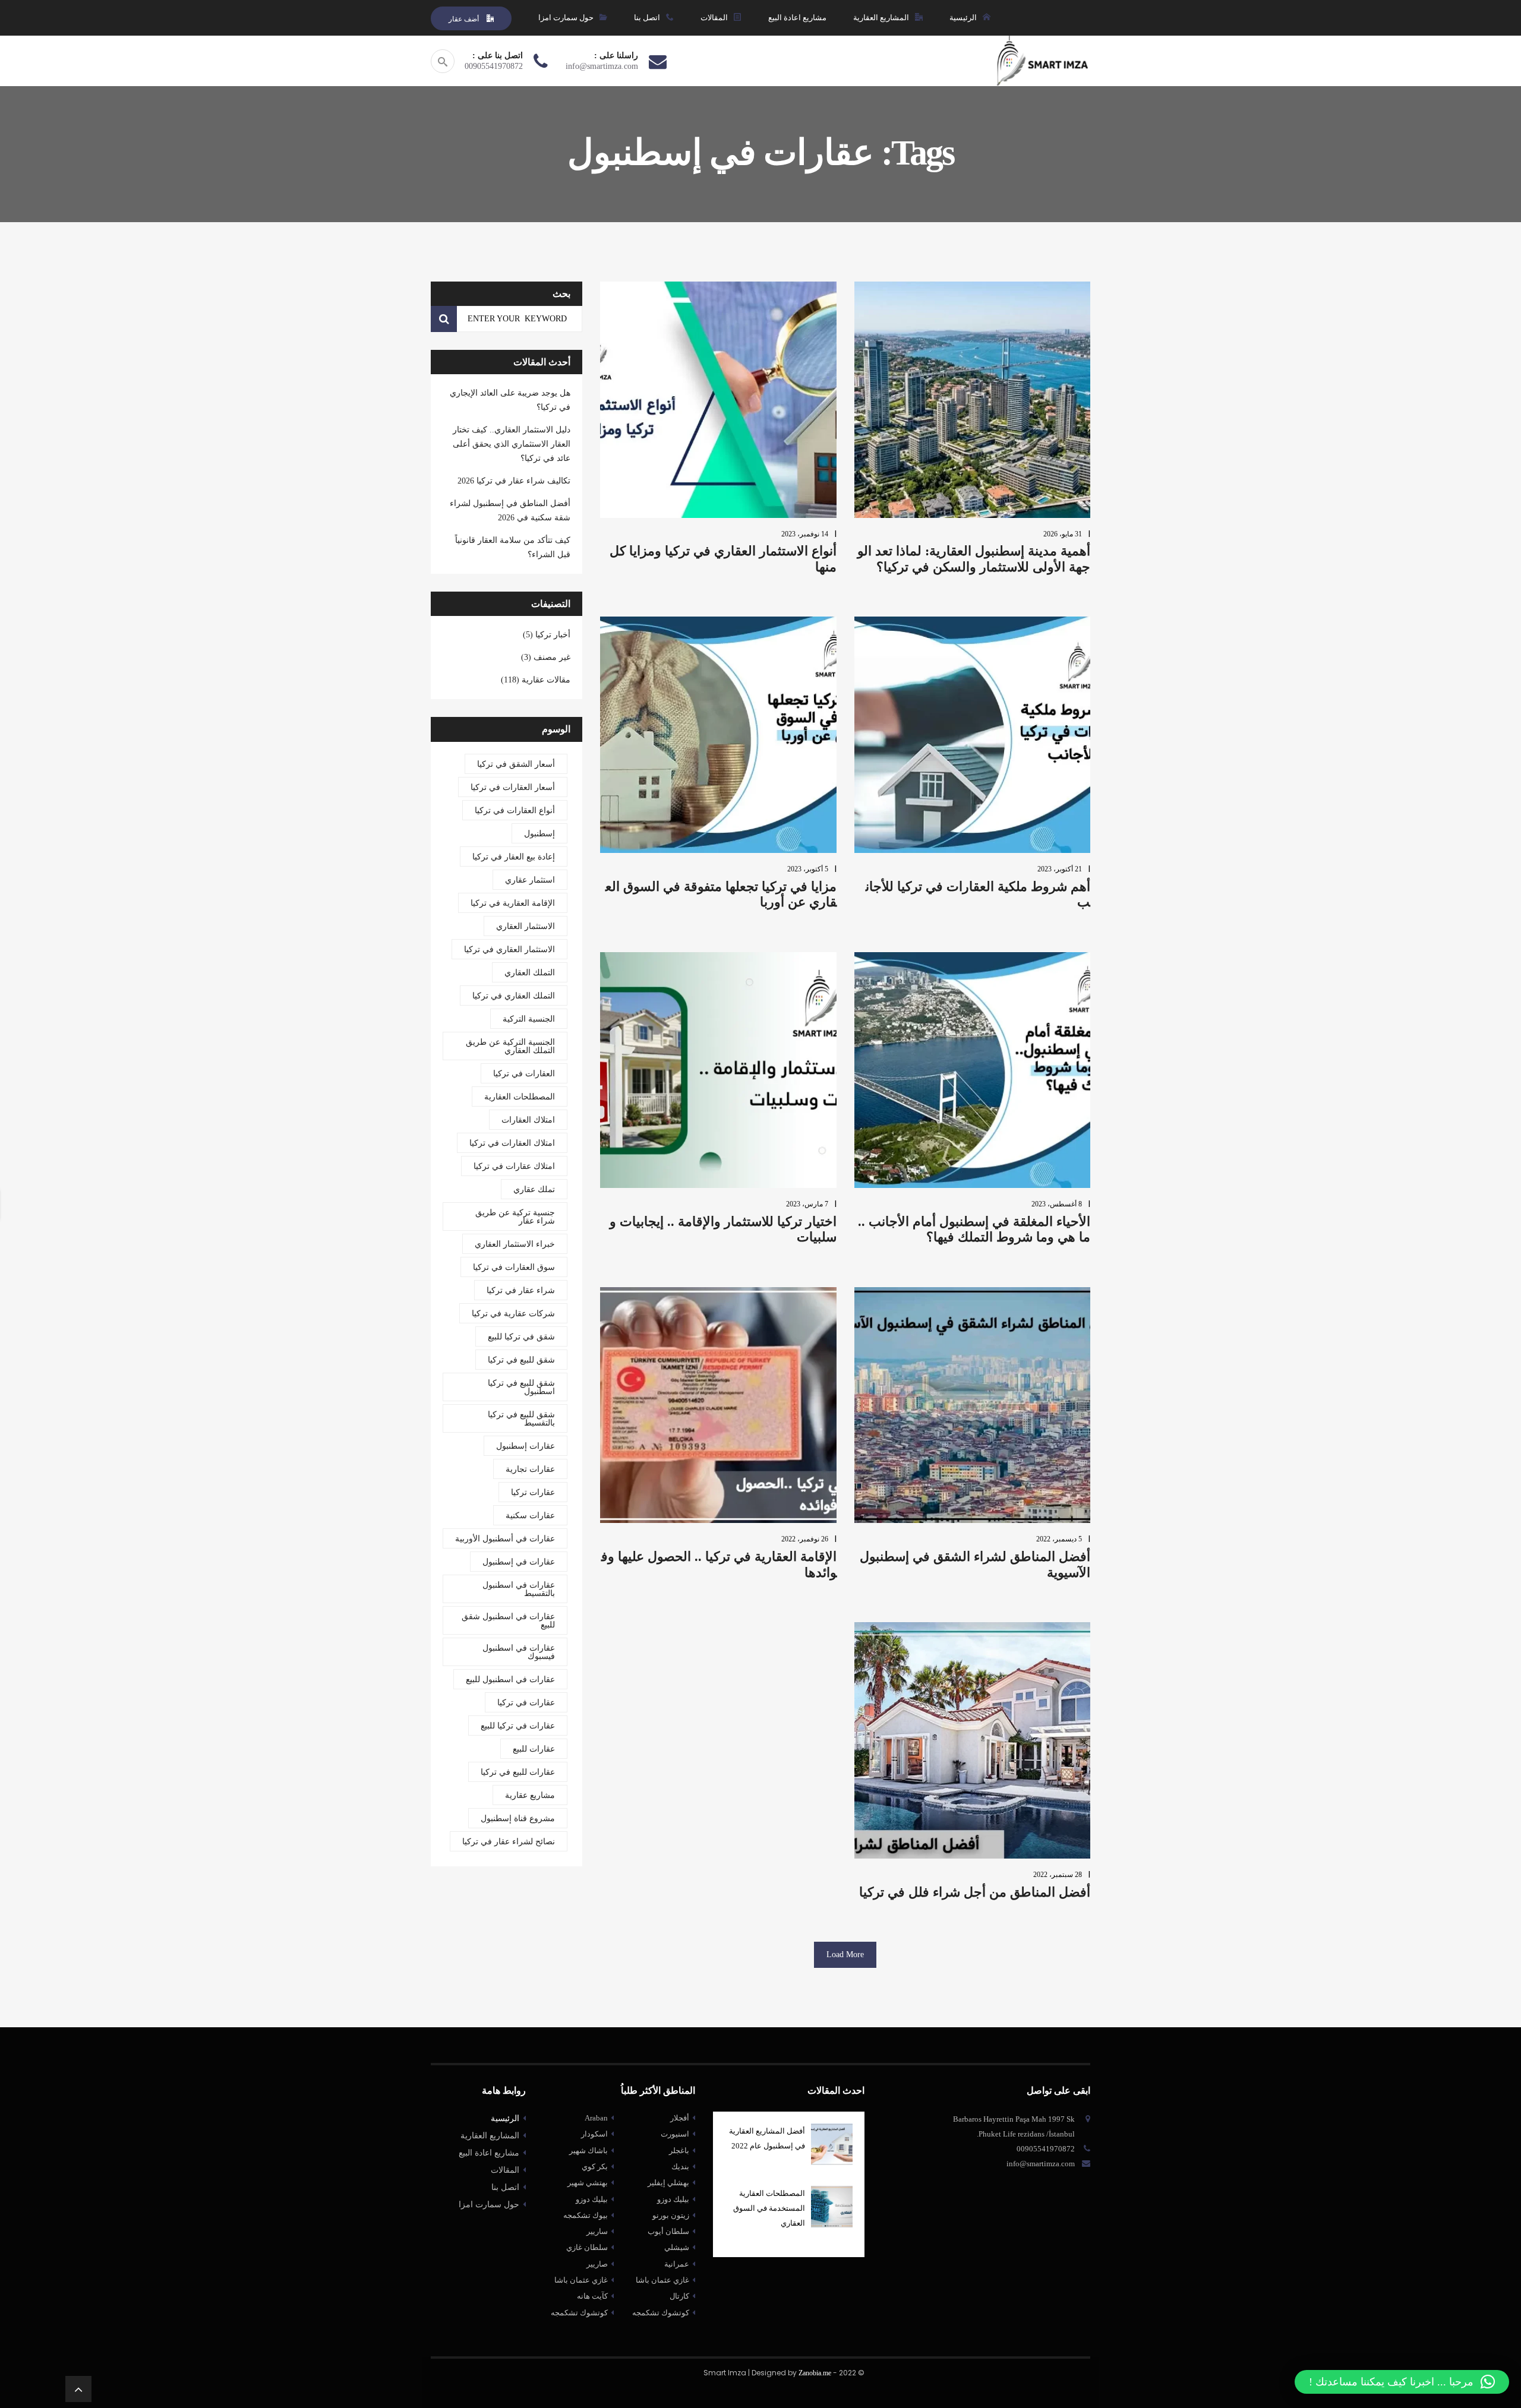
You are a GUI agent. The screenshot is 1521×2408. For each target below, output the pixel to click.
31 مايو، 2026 (1063, 534)
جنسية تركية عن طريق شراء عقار (515, 1217)
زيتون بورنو (671, 2215)
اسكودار (594, 2134)
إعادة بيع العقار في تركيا (514, 857)
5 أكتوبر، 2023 (808, 869)
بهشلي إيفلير (668, 2183)
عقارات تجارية (530, 1469)
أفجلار (680, 2118)
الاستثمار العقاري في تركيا (509, 949)
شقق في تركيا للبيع (521, 1337)
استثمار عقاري (530, 880)
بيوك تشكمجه (586, 2215)
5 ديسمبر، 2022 (1059, 1539)
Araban (596, 2118)
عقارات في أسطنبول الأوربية (505, 1539)
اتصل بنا (505, 2187)
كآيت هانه (592, 2296)
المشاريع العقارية (490, 2136)
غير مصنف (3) (546, 657)
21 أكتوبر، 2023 (1060, 869)
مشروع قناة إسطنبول (518, 1818)
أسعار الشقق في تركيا (516, 764)
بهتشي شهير (588, 2183)
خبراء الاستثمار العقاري (515, 1244)
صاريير (597, 2264)
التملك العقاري (530, 973)
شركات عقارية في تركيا (513, 1314)
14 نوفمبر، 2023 (805, 534)
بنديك (680, 2167)
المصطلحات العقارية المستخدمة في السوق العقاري (769, 2208)
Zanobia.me (815, 2373)
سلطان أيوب (668, 2231)
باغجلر (679, 2151)
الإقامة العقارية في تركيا (513, 903)
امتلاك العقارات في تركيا (512, 1143)
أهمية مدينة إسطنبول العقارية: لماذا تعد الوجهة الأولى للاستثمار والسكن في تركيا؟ (974, 559)
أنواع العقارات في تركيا (515, 810)
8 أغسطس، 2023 (1057, 1204)
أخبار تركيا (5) (547, 635)
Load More (845, 1954)
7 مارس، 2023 (807, 1204)
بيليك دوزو (592, 2199)
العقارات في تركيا (524, 1074)
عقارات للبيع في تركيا (518, 1772)
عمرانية (677, 2264)
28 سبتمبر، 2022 (1058, 1875)
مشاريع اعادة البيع (489, 2153)
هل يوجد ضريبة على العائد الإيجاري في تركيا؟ (510, 400)
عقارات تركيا (533, 1492)
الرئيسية (505, 2118)
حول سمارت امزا (489, 2205)
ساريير (597, 2231)
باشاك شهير (588, 2151)
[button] (1402, 2382)
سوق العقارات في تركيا (514, 1267)
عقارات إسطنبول (526, 1446)
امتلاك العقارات (528, 1120)
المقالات (505, 2170)
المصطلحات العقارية (520, 1097)
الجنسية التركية (529, 1019)
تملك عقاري (534, 1189)
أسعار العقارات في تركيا (513, 787)
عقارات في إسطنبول (519, 1562)
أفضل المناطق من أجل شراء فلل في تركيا (975, 1892)
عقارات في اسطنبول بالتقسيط (519, 1589)
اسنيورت (675, 2134)
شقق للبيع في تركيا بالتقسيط (521, 1419)
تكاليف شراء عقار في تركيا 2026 (514, 481)
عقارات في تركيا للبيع (518, 1726)
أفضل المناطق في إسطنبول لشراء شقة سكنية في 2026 (510, 511)
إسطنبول (539, 834)
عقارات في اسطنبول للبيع (510, 1679)
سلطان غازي (587, 2247)
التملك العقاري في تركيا (514, 996)
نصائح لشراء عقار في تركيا (509, 1842)
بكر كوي (595, 2167)
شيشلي (677, 2247)
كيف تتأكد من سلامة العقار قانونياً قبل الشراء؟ (513, 547)
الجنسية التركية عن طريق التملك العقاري (510, 1046)
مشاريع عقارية (530, 1795)
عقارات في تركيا (526, 1703)
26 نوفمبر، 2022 (805, 1539)
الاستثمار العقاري (526, 926)
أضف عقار (465, 19)
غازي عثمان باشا (581, 2280)
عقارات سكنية (530, 1516)
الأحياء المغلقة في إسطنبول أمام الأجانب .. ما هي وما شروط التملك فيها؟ (974, 1229)
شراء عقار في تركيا (521, 1290)
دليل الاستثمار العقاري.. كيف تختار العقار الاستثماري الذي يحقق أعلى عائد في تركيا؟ (512, 444)
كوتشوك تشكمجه (579, 2313)
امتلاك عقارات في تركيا (514, 1166)
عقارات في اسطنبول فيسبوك (519, 1652)
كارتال (679, 2296)
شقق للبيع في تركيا (521, 1360)
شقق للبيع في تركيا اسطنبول (521, 1387)
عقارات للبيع (534, 1749)
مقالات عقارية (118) (536, 680)
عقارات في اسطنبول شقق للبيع (508, 1621)
